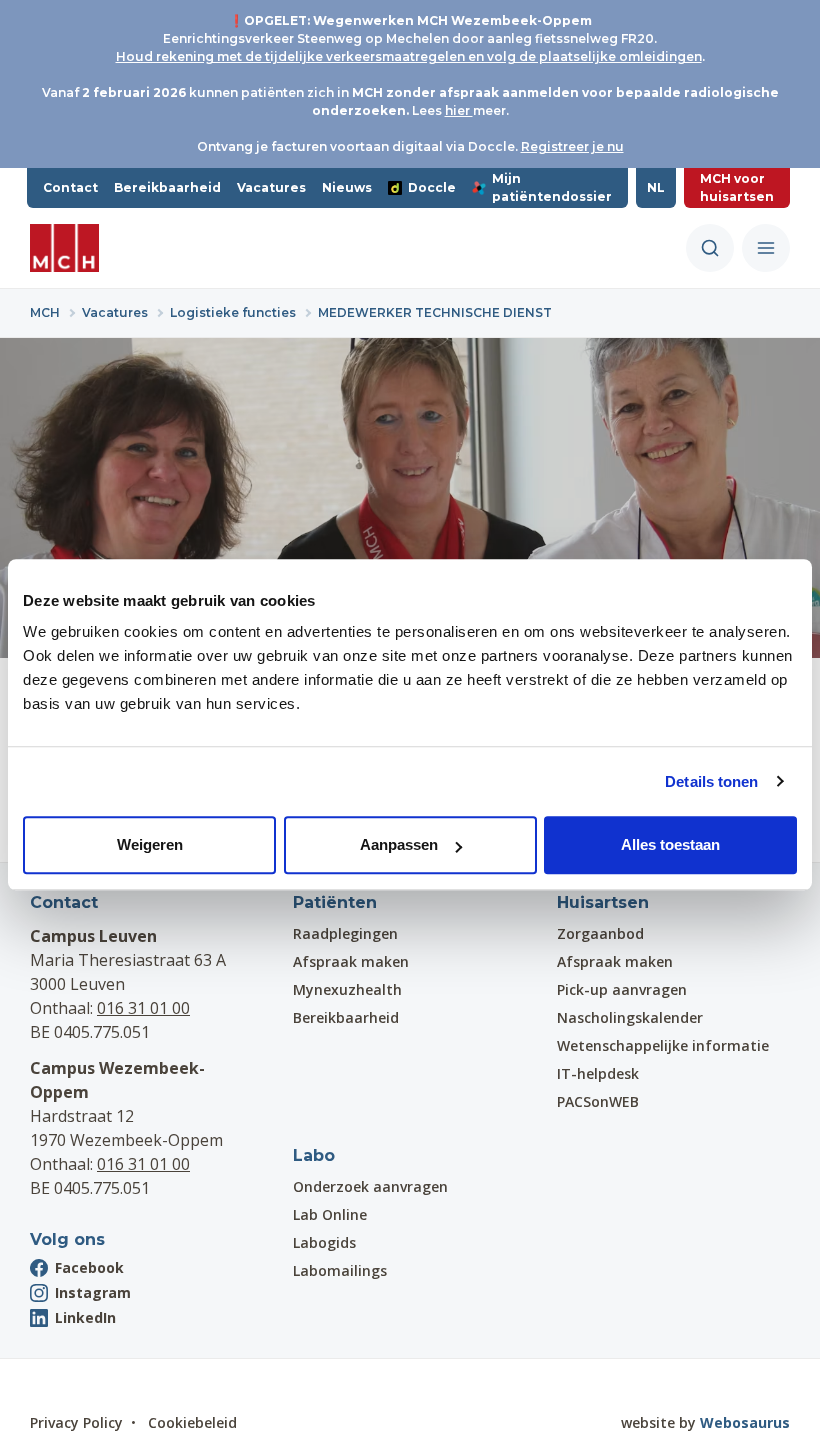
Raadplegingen (345, 933)
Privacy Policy (76, 1422)
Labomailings (340, 1270)
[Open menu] (766, 248)
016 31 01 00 (143, 1008)
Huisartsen (603, 902)
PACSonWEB (598, 1101)
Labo (314, 1155)
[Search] (710, 248)
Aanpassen (399, 844)
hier (459, 110)
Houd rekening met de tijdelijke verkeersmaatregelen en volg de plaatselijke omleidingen (409, 56)
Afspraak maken (351, 961)
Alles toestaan (670, 844)
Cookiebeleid (192, 1422)
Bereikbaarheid (167, 187)
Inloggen (86, 1385)
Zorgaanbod (600, 933)
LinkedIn (85, 1317)
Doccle (432, 187)
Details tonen (711, 781)
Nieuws (347, 187)
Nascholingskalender (630, 1017)
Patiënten (335, 902)
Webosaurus (745, 1422)
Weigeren (150, 844)
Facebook (89, 1267)
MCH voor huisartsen (737, 187)
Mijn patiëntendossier (552, 187)
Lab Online (330, 1214)
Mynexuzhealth (347, 989)
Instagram (93, 1292)
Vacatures (271, 187)
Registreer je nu (572, 146)
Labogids (324, 1242)
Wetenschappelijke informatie (663, 1045)
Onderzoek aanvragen (370, 1186)
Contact (70, 187)
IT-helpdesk (598, 1073)
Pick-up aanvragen (622, 989)
